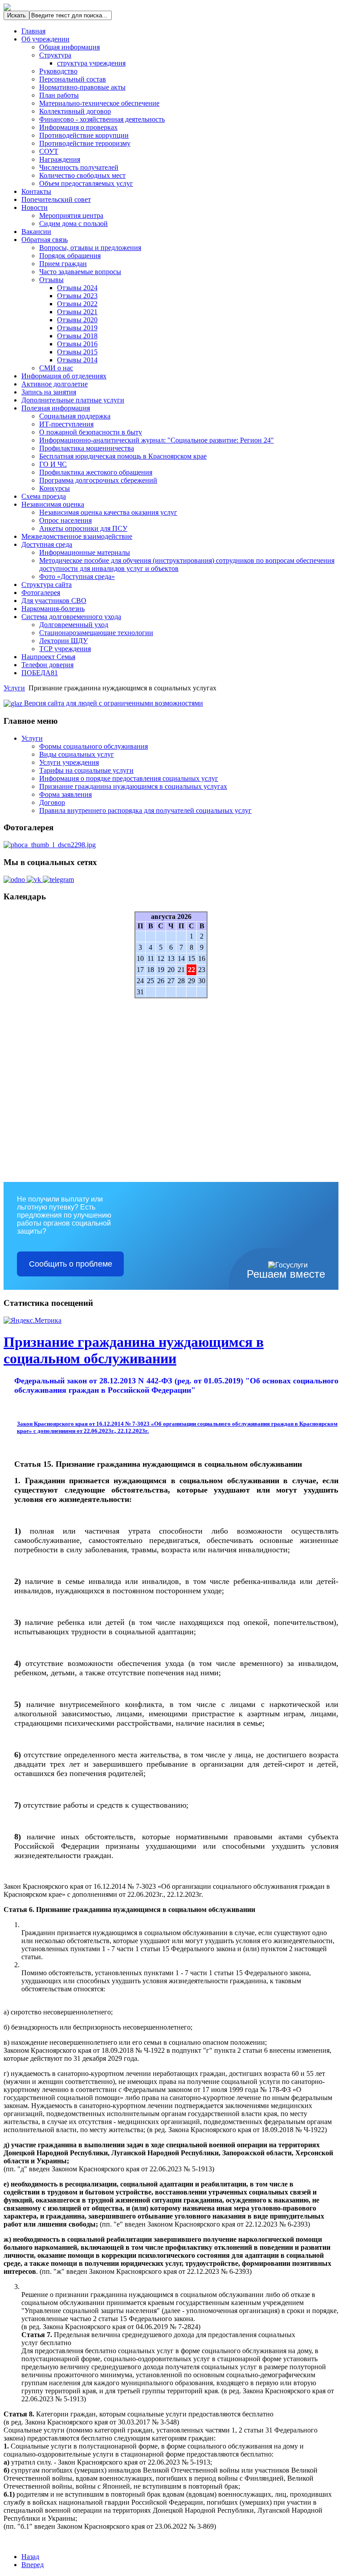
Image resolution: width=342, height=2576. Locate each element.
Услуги (14, 688)
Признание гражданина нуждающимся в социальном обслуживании (134, 1350)
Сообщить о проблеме (71, 1264)
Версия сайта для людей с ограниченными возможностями (113, 703)
